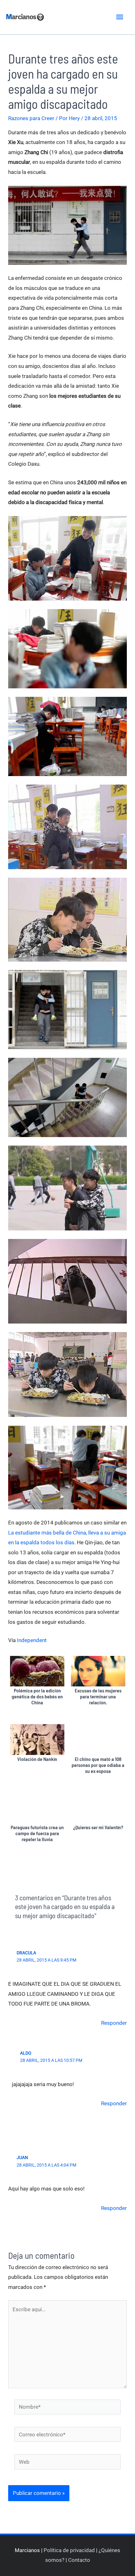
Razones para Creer (31, 118)
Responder (114, 2023)
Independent (32, 1640)
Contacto (79, 2560)
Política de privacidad (69, 2550)
